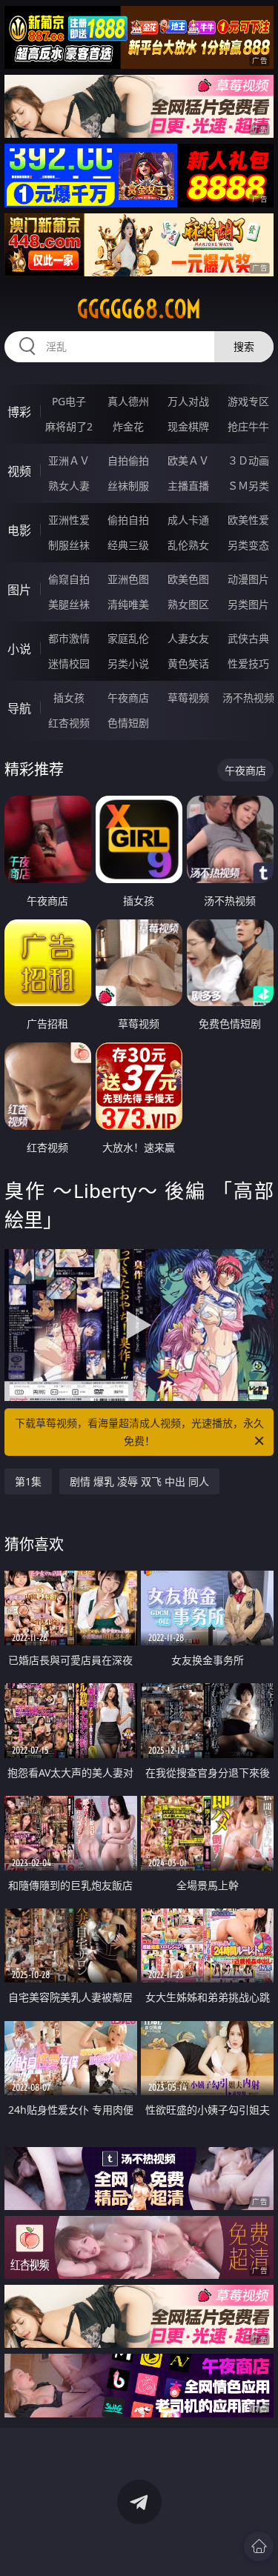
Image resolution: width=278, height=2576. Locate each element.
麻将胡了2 (69, 426)
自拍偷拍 (128, 460)
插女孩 (69, 698)
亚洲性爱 (69, 520)
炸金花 (128, 426)
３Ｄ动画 (248, 460)
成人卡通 (188, 520)
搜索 (244, 346)
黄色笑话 (188, 663)
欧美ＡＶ (188, 460)
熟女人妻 (69, 486)
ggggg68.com (139, 309)
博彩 (19, 412)
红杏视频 (69, 723)
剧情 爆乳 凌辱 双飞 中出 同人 (139, 1481)
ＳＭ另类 (248, 486)
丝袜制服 (128, 486)
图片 (19, 590)
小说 (19, 649)
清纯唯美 (128, 604)
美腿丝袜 (69, 604)
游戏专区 (248, 401)
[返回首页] (259, 2546)
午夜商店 (128, 698)
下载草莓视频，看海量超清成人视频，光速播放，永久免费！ (139, 1432)
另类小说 (128, 663)
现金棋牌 (188, 426)
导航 (19, 708)
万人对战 (188, 401)
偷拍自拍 (128, 520)
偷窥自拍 (69, 579)
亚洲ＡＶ (69, 460)
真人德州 (128, 401)
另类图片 (248, 604)
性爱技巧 (248, 663)
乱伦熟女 (188, 545)
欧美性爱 (248, 520)
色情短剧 (128, 723)
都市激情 (69, 638)
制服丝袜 (69, 545)
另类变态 (248, 545)
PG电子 (69, 401)
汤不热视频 (248, 698)
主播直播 (188, 486)
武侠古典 (248, 638)
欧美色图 (188, 579)
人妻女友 (188, 638)
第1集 (28, 1481)
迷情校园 (69, 663)
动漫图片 (248, 579)
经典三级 (128, 545)
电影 (19, 530)
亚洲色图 (128, 579)
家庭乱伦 (128, 638)
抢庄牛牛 (248, 426)
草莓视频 (188, 698)
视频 (19, 471)
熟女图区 (188, 604)
